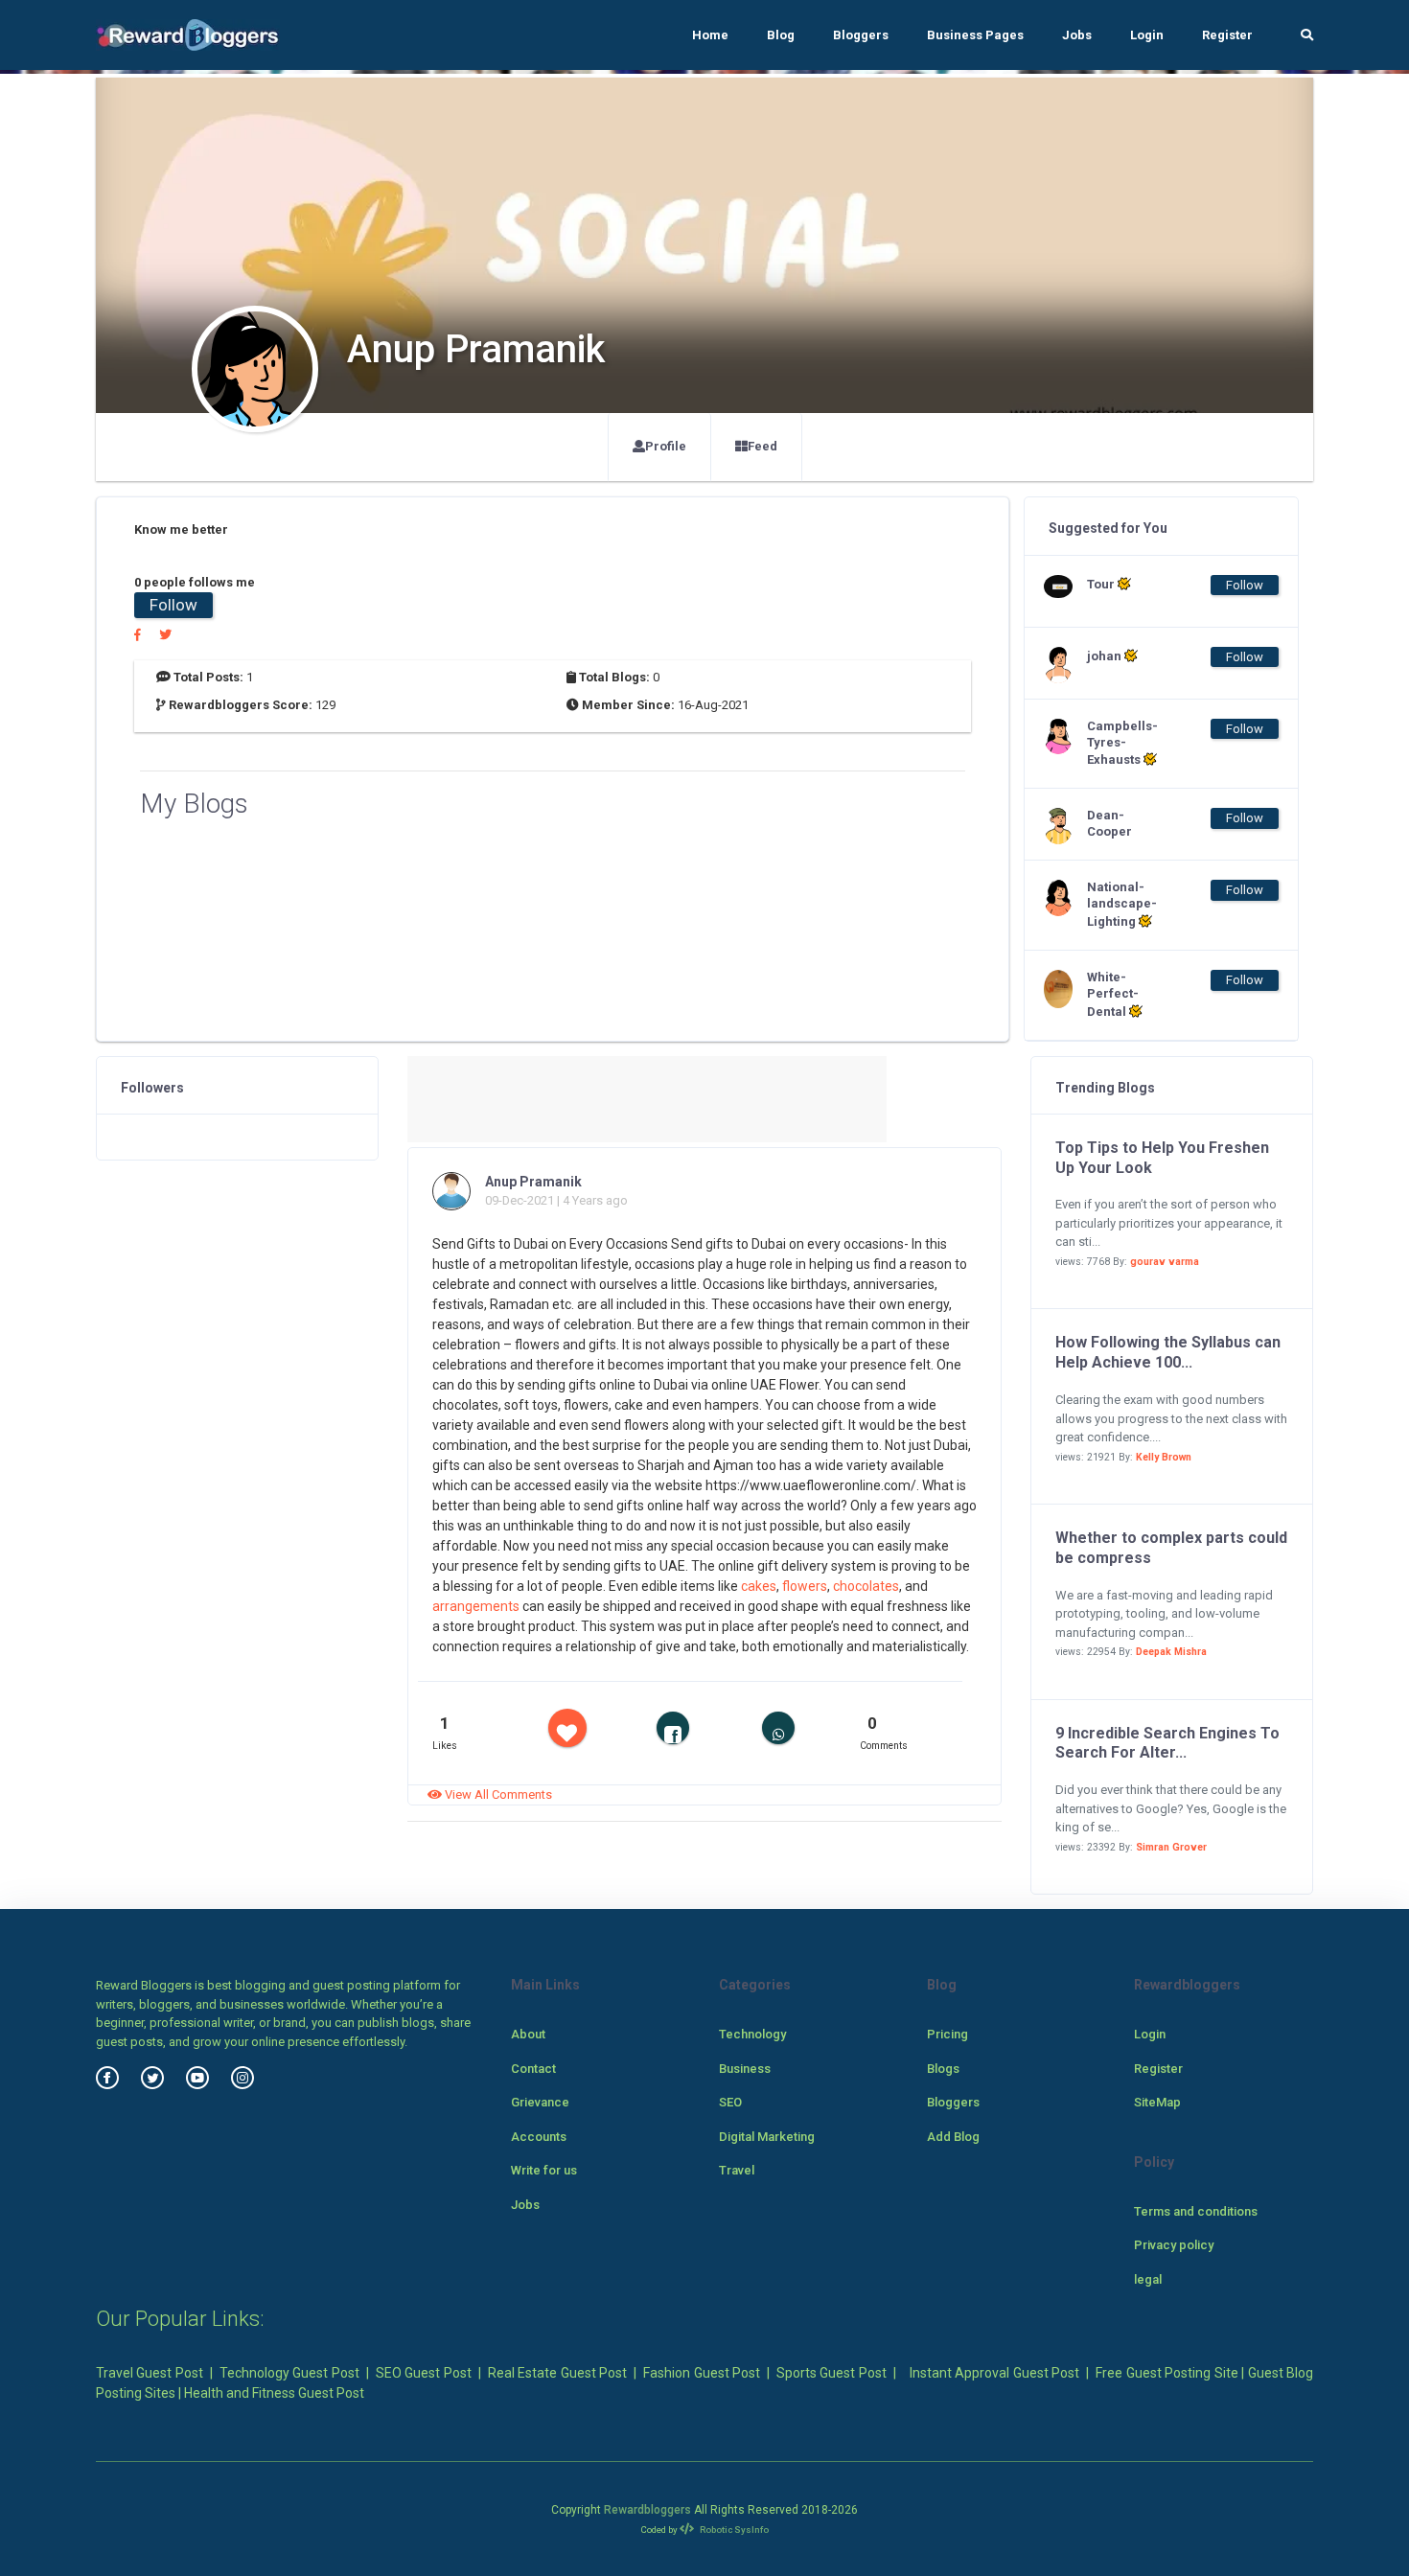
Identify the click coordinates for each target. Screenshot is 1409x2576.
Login (1147, 35)
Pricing (947, 2034)
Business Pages (975, 35)
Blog (781, 35)
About (528, 2034)
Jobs (1077, 35)
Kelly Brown (1164, 1457)
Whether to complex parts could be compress (1171, 1548)
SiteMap (1157, 2102)
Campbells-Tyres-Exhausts (1122, 743)
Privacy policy (1174, 2245)
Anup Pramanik (533, 1182)
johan (1106, 656)
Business (745, 2069)
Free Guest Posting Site (1166, 2373)
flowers (805, 1586)
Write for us (544, 2170)
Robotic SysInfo (733, 2530)
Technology (752, 2034)
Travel (737, 2170)
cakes (759, 1586)
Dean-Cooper (1109, 823)
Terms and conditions (1196, 2211)
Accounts (539, 2137)
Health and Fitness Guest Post (274, 2393)
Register (1227, 35)
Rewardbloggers (647, 2510)
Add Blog (953, 2137)
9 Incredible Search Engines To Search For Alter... (1167, 1743)
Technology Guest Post (289, 2373)
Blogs (943, 2069)
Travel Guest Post (150, 2373)
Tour (1102, 584)
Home (710, 35)
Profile (666, 446)
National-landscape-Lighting (1122, 904)
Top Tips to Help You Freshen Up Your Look (1162, 1158)
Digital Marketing (767, 2137)
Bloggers (861, 35)
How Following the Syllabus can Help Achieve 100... (1168, 1352)
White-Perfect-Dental (1113, 994)
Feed (762, 446)
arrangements (477, 1606)
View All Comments (497, 1794)
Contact (533, 2069)
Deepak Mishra (1171, 1652)
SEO (730, 2102)
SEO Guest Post (424, 2373)
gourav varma (1165, 1262)
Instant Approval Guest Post (994, 2373)
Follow (173, 605)
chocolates (866, 1586)
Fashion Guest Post (702, 2373)
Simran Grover (1171, 1847)
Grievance (540, 2102)
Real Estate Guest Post (557, 2373)
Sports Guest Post (832, 2373)
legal (1148, 2279)
